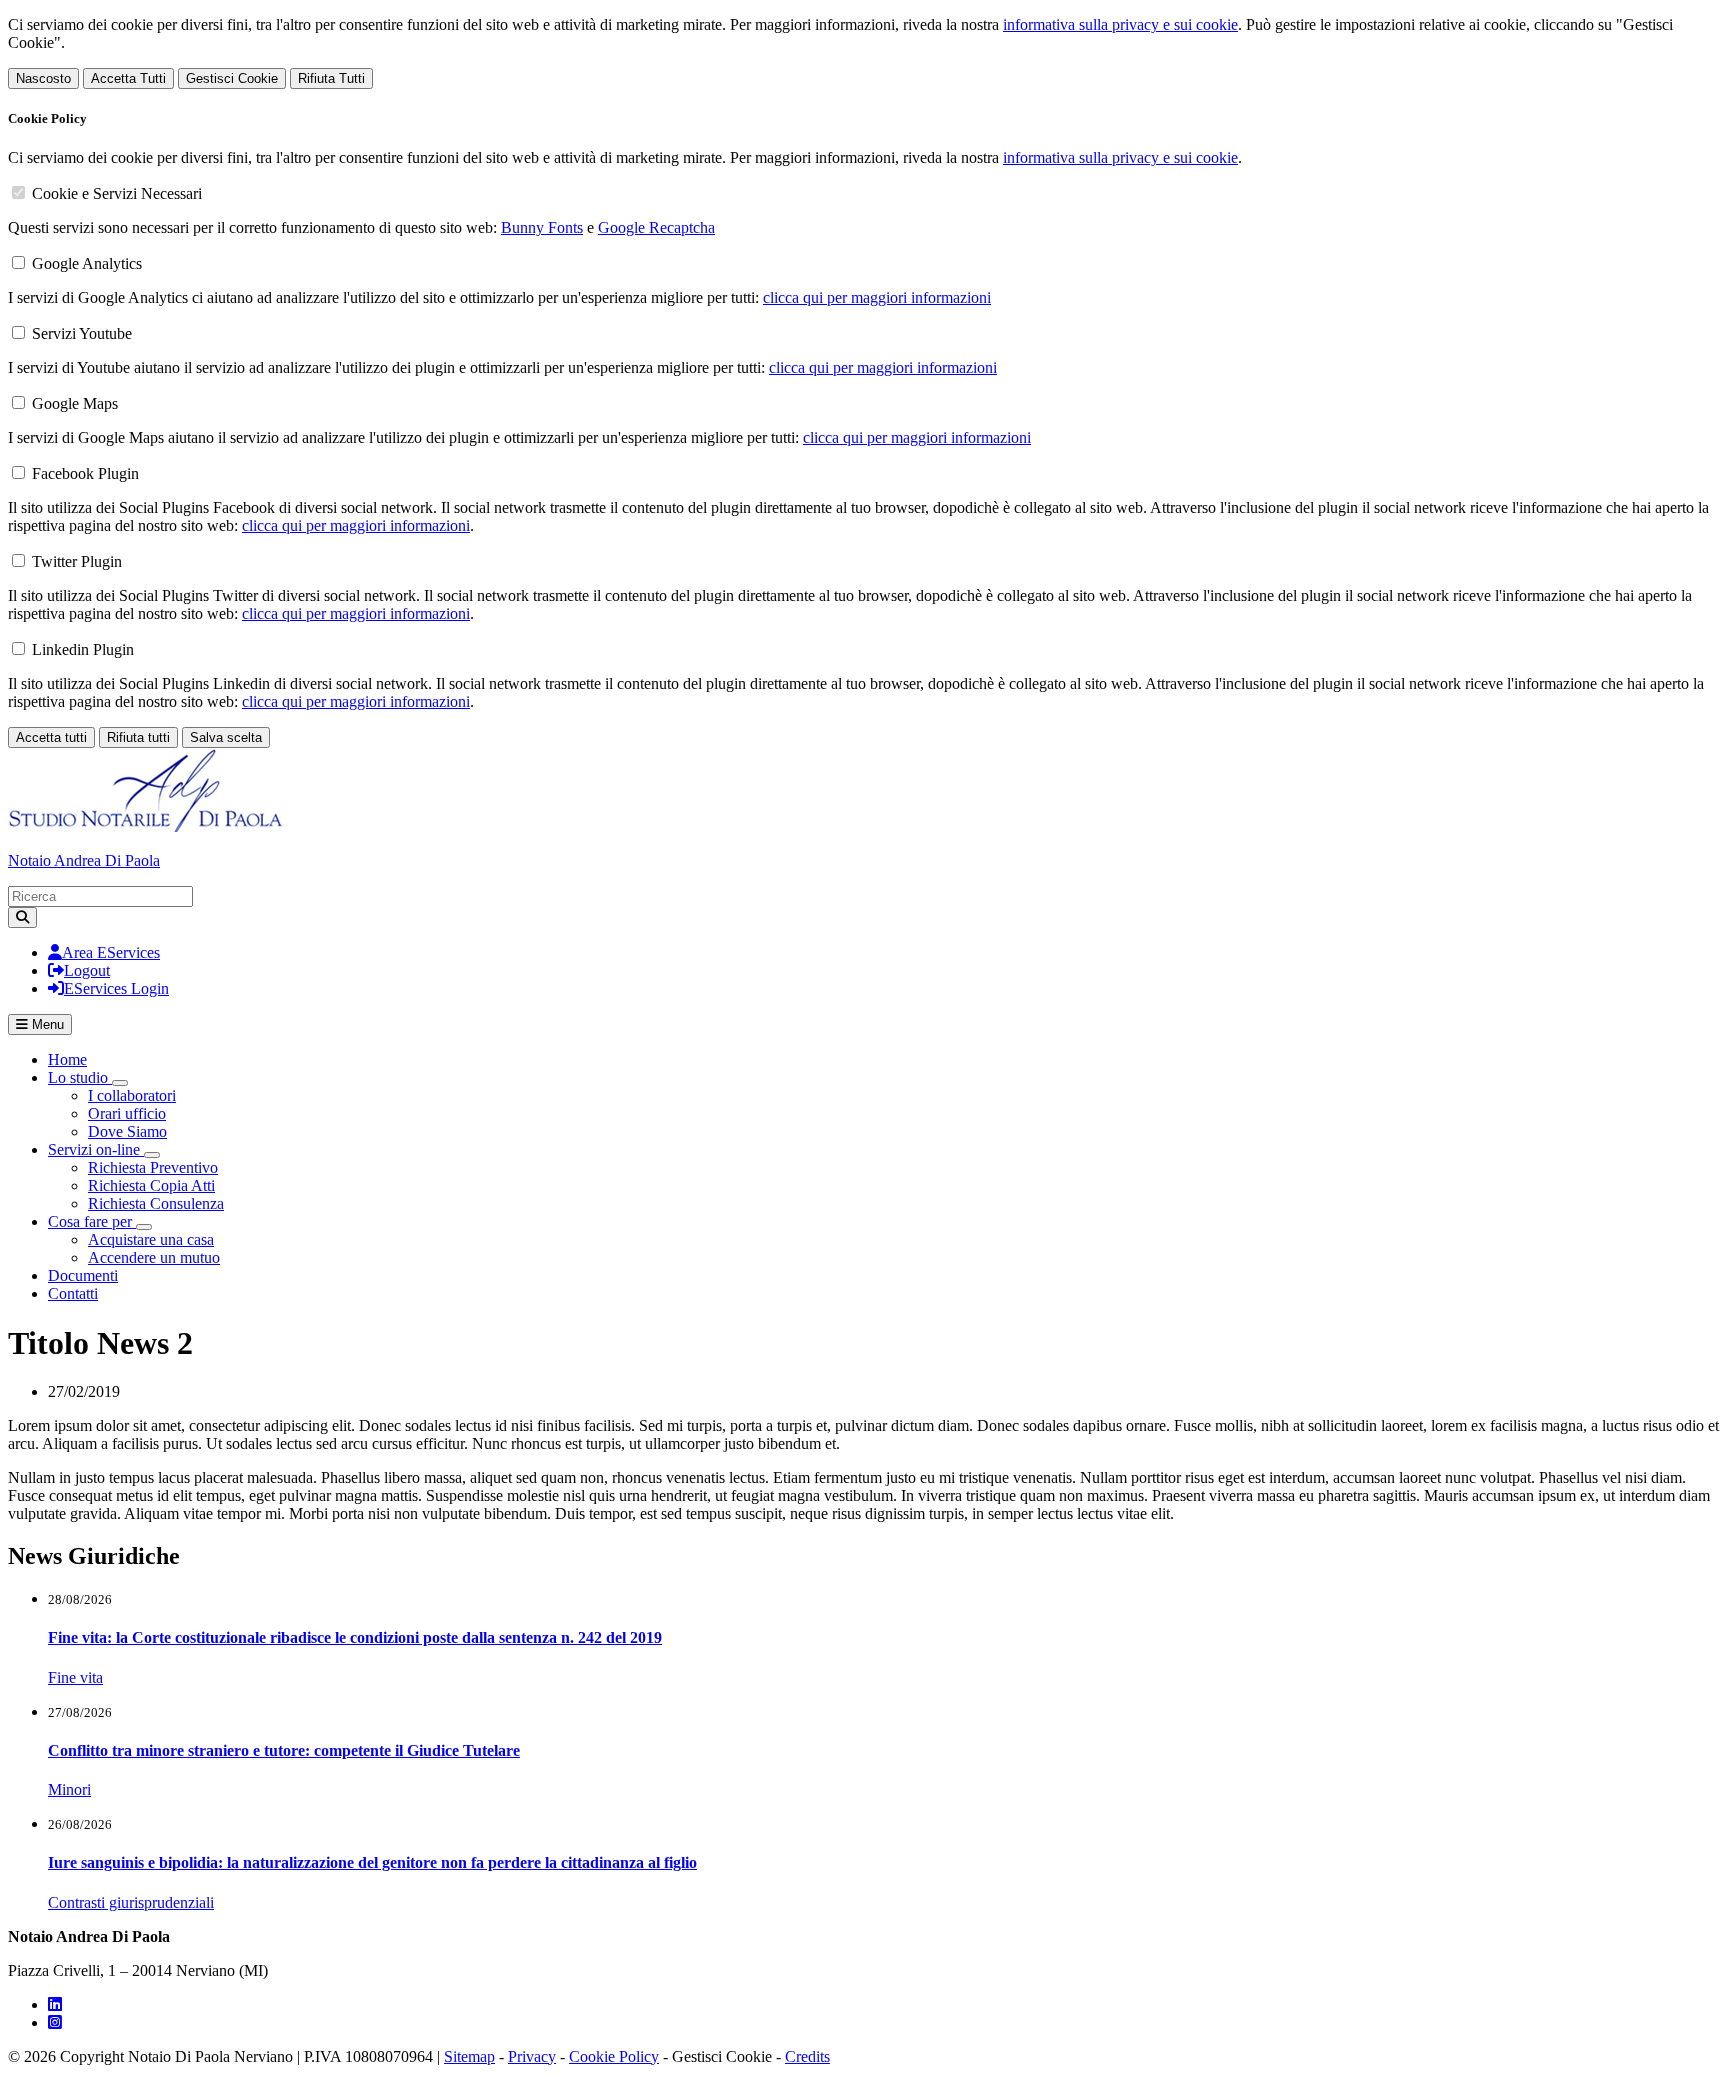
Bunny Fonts (542, 227)
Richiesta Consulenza (156, 1203)
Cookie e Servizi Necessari (117, 193)
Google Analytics (87, 263)
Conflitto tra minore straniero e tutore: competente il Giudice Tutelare (284, 1750)
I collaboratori (132, 1095)
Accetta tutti (51, 737)
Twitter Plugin (77, 561)
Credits (807, 2056)
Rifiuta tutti (138, 737)
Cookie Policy (614, 2056)
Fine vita (75, 1677)
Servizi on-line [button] (96, 1149)
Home (67, 1059)
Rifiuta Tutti (331, 78)
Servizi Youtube (82, 333)
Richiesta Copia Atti (151, 1185)
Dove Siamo (127, 1131)
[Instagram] (55, 2022)
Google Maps (75, 403)
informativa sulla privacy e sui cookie (1120, 24)
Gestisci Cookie (232, 78)
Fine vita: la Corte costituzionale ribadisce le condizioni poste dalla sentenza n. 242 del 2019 (355, 1637)
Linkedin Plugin (83, 649)
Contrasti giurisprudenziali (131, 1902)
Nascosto (43, 78)
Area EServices (111, 952)
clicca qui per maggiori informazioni (877, 297)
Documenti (83, 1275)
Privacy (532, 2056)
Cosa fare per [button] (92, 1221)
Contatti (73, 1293)
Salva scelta (226, 737)
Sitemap (469, 2056)
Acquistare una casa (151, 1239)
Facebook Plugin (85, 473)
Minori (69, 1789)
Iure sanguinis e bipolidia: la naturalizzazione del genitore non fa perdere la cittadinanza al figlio (372, 1862)
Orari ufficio (127, 1113)
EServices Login (116, 988)
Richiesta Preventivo (153, 1167)
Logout (87, 970)
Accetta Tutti (128, 78)
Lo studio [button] (80, 1077)
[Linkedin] (55, 2004)
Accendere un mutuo (154, 1257)
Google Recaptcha (656, 227)
